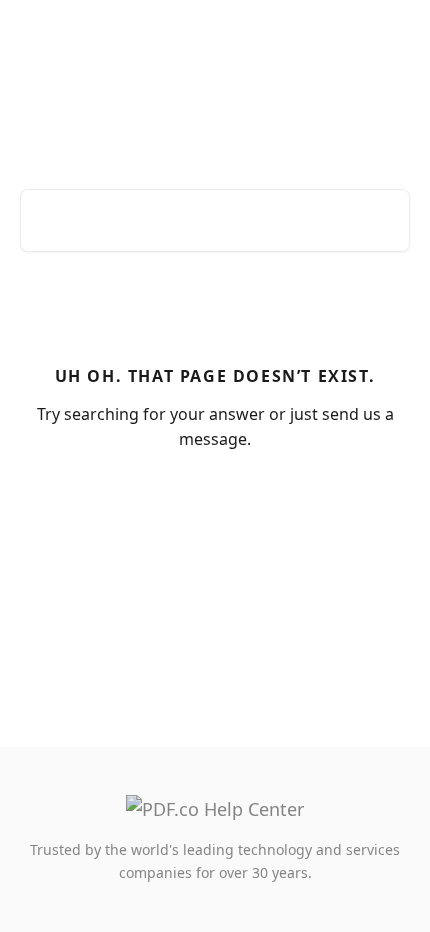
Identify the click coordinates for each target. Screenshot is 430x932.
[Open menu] (392, 36)
